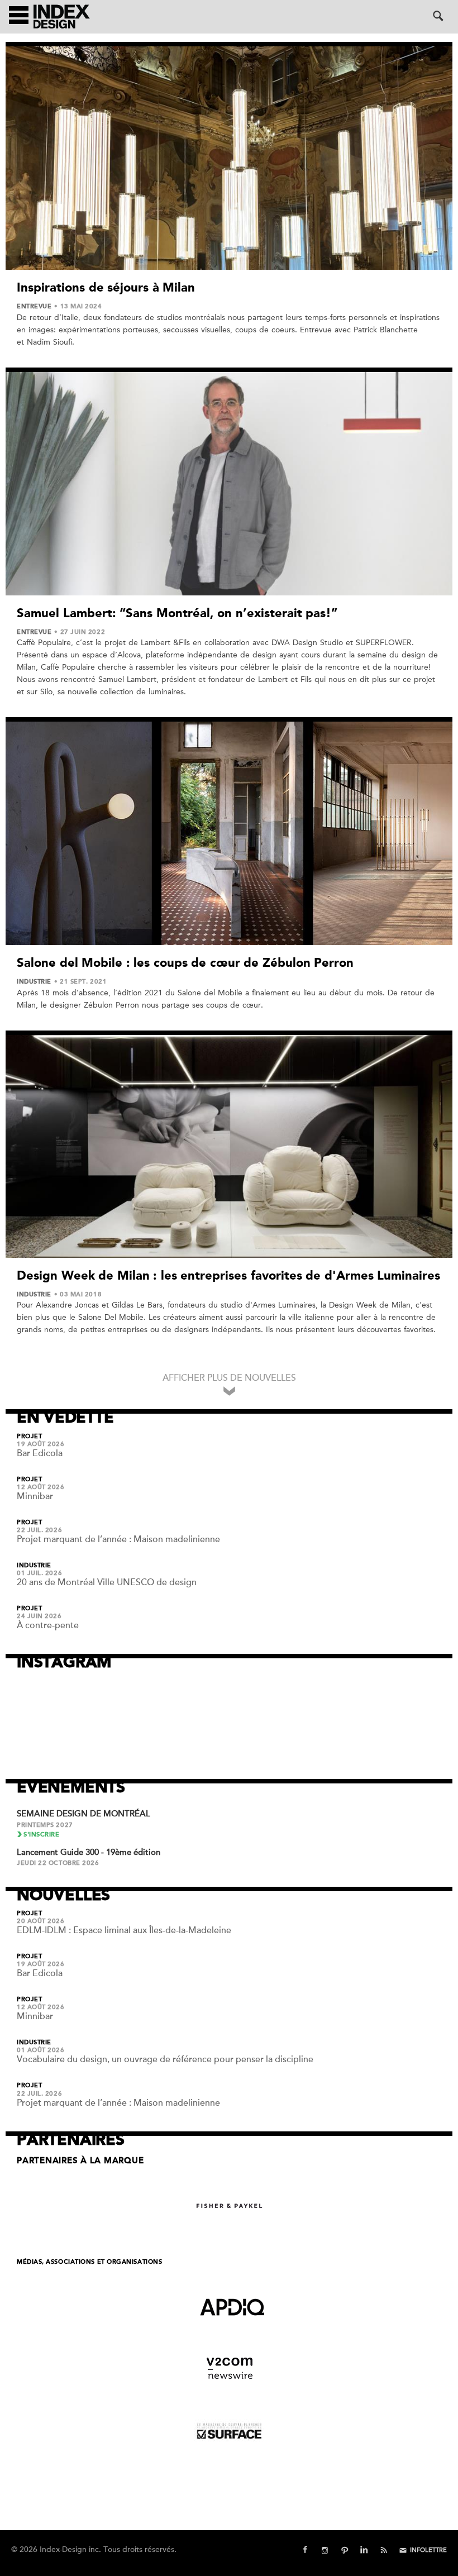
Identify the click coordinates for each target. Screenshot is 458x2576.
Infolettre (428, 2550)
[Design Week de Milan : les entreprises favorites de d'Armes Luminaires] (229, 1146)
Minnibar (35, 1496)
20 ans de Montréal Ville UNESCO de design (107, 1582)
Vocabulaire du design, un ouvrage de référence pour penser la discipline (165, 2059)
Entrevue (34, 307)
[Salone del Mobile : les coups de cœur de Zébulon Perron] (229, 833)
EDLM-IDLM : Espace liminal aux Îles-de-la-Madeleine (124, 1930)
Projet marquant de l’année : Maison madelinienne (118, 1539)
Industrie (34, 982)
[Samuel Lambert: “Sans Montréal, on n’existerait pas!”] (229, 484)
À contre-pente (48, 1625)
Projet (29, 1437)
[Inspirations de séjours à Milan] (229, 158)
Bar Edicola (40, 1453)
